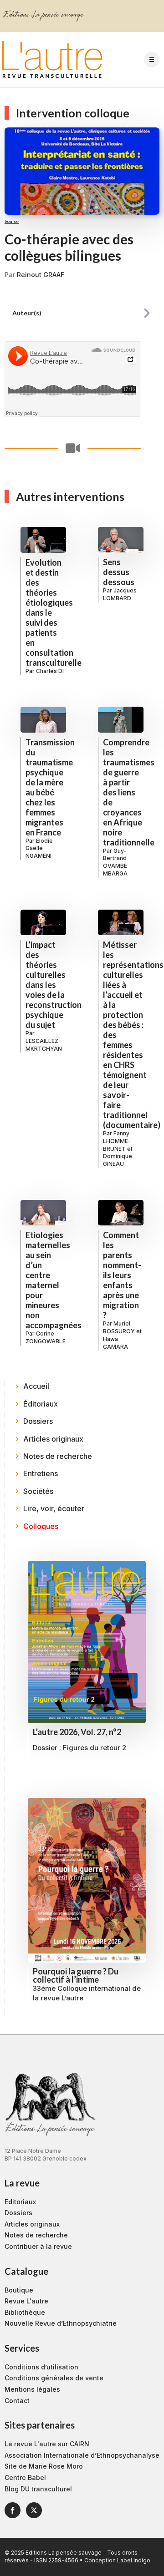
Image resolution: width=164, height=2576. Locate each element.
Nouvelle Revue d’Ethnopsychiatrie (61, 2323)
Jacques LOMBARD (120, 594)
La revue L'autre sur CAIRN (47, 2444)
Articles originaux (32, 2224)
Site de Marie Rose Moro (44, 2466)
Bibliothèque (25, 2312)
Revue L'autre (26, 2301)
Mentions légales (32, 2389)
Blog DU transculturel (38, 2489)
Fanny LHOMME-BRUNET (117, 1141)
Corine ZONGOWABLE (46, 1337)
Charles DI (50, 671)
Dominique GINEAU (118, 1160)
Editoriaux (20, 2202)
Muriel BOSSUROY (119, 1327)
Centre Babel (25, 2477)
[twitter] (34, 2510)
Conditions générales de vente (54, 2378)
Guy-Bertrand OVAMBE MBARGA (115, 862)
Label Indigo (134, 2560)
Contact (17, 2401)
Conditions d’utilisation (41, 2367)
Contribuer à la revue (38, 2246)
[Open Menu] (152, 60)
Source (12, 221)
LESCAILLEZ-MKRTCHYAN (44, 1045)
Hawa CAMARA (115, 1343)
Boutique (19, 2290)
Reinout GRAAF (41, 275)
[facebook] (13, 2510)
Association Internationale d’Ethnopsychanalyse (82, 2455)
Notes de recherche (36, 2235)
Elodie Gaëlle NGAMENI (39, 848)
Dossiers (18, 2213)
